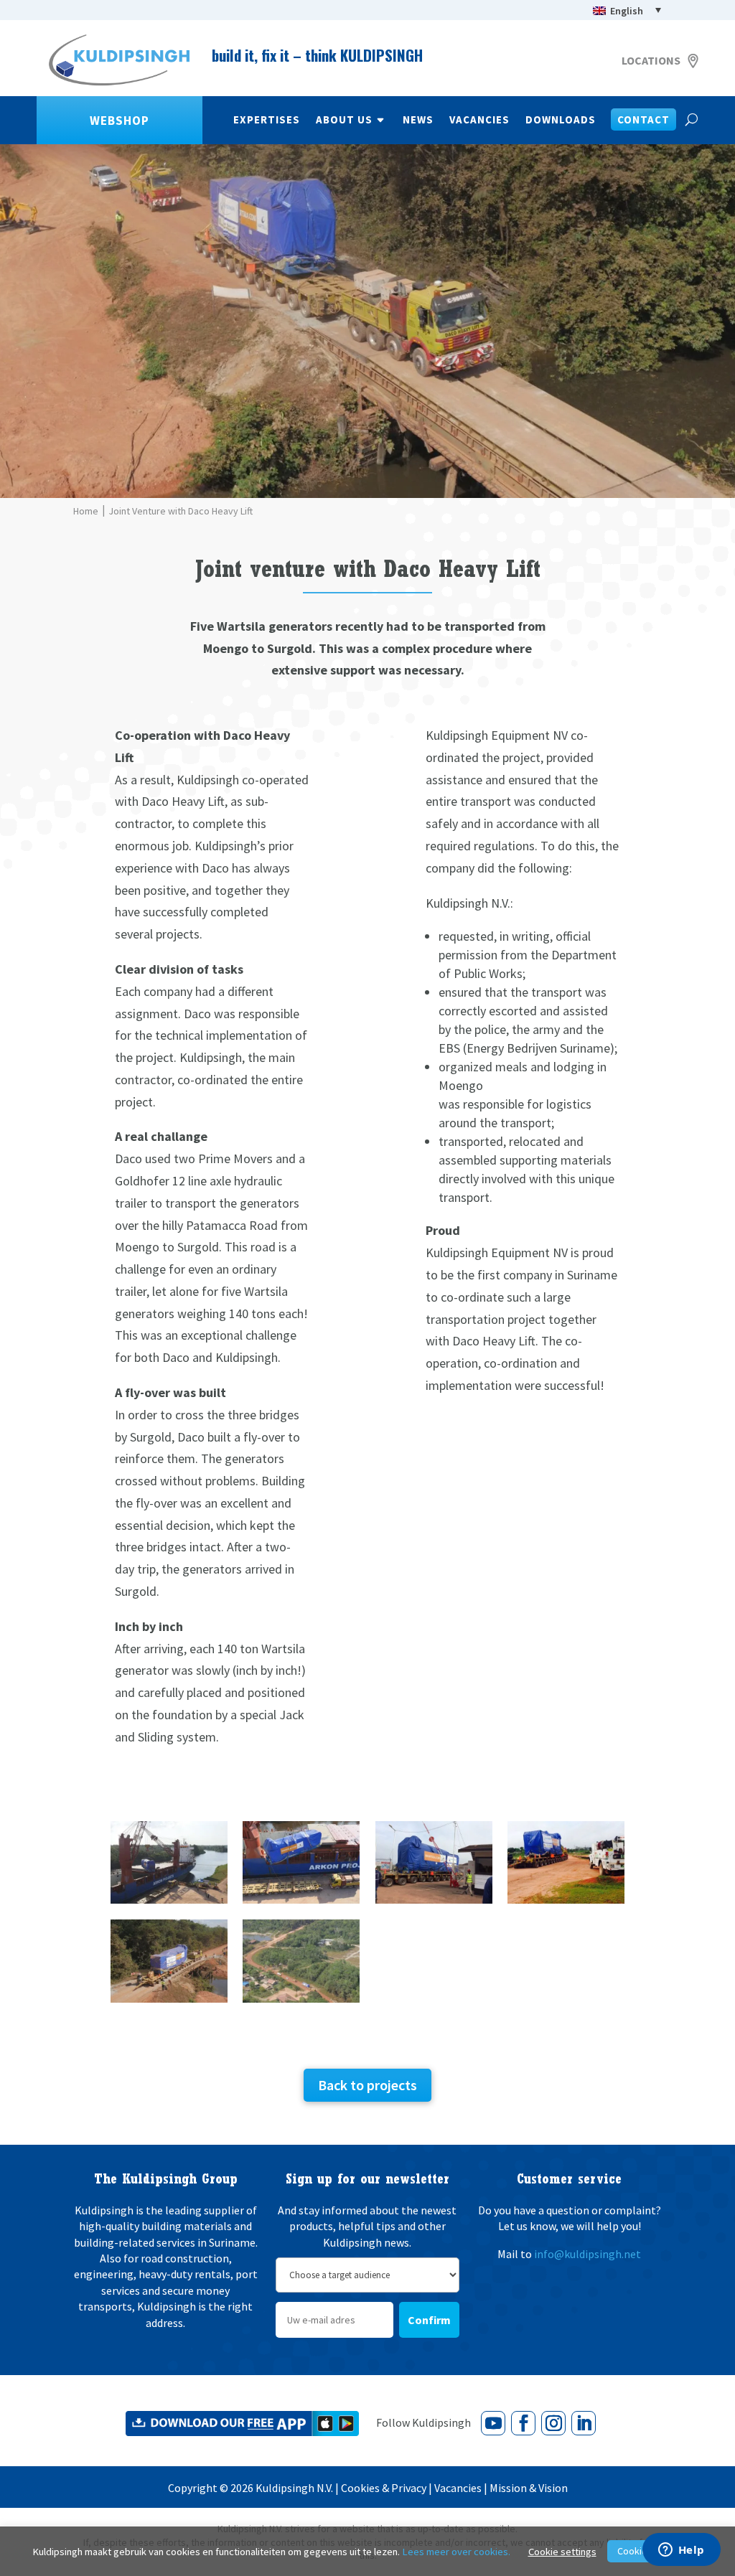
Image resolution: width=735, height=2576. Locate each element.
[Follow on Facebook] (523, 2423)
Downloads (561, 121)
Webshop (120, 121)
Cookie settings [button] (562, 2552)
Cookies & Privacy (384, 2488)
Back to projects (367, 2085)
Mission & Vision (529, 2488)
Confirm (429, 2320)
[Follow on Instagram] (553, 2423)
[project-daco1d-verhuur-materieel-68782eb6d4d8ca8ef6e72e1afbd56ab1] (566, 1903)
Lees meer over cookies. (456, 2552)
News (418, 121)
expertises (267, 121)
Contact (643, 121)
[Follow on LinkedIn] (584, 2423)
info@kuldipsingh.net (587, 2254)
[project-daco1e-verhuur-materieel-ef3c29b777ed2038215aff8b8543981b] (169, 2002)
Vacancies (479, 121)
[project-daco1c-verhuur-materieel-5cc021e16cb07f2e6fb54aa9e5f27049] (434, 1903)
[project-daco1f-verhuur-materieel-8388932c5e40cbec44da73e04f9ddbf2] (301, 2002)
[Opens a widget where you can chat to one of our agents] (681, 2551)
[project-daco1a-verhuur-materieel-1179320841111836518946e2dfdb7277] (169, 1903)
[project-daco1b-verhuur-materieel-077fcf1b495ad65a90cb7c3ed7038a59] (301, 1903)
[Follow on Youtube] (493, 2423)
